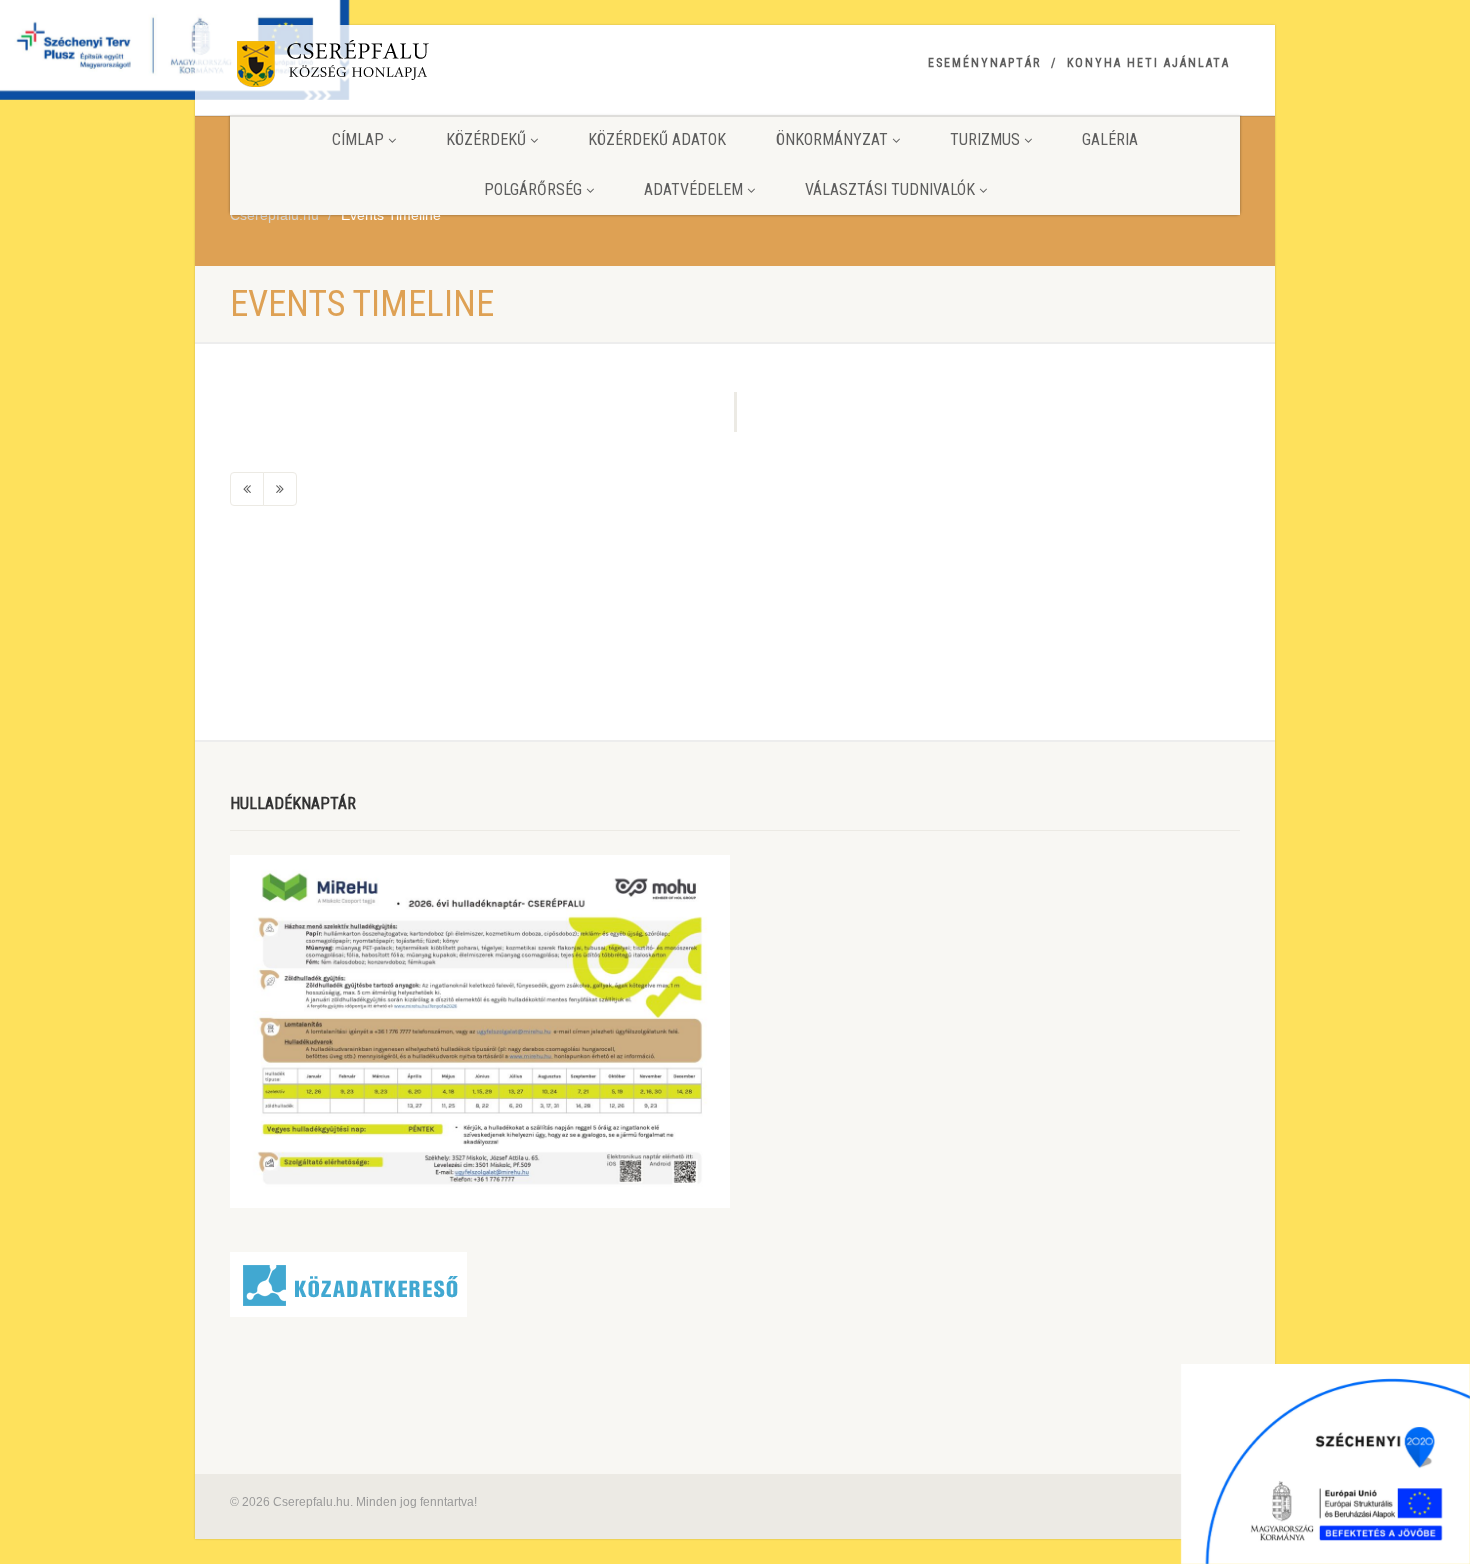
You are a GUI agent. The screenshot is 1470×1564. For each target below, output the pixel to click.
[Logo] (388, 67)
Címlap (358, 139)
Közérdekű (486, 139)
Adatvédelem (693, 189)
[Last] (280, 489)
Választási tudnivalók (890, 189)
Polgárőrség (533, 189)
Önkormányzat (832, 139)
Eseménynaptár (984, 63)
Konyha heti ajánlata (1148, 63)
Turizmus (985, 139)
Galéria (1110, 139)
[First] (247, 489)
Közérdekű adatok (657, 139)
